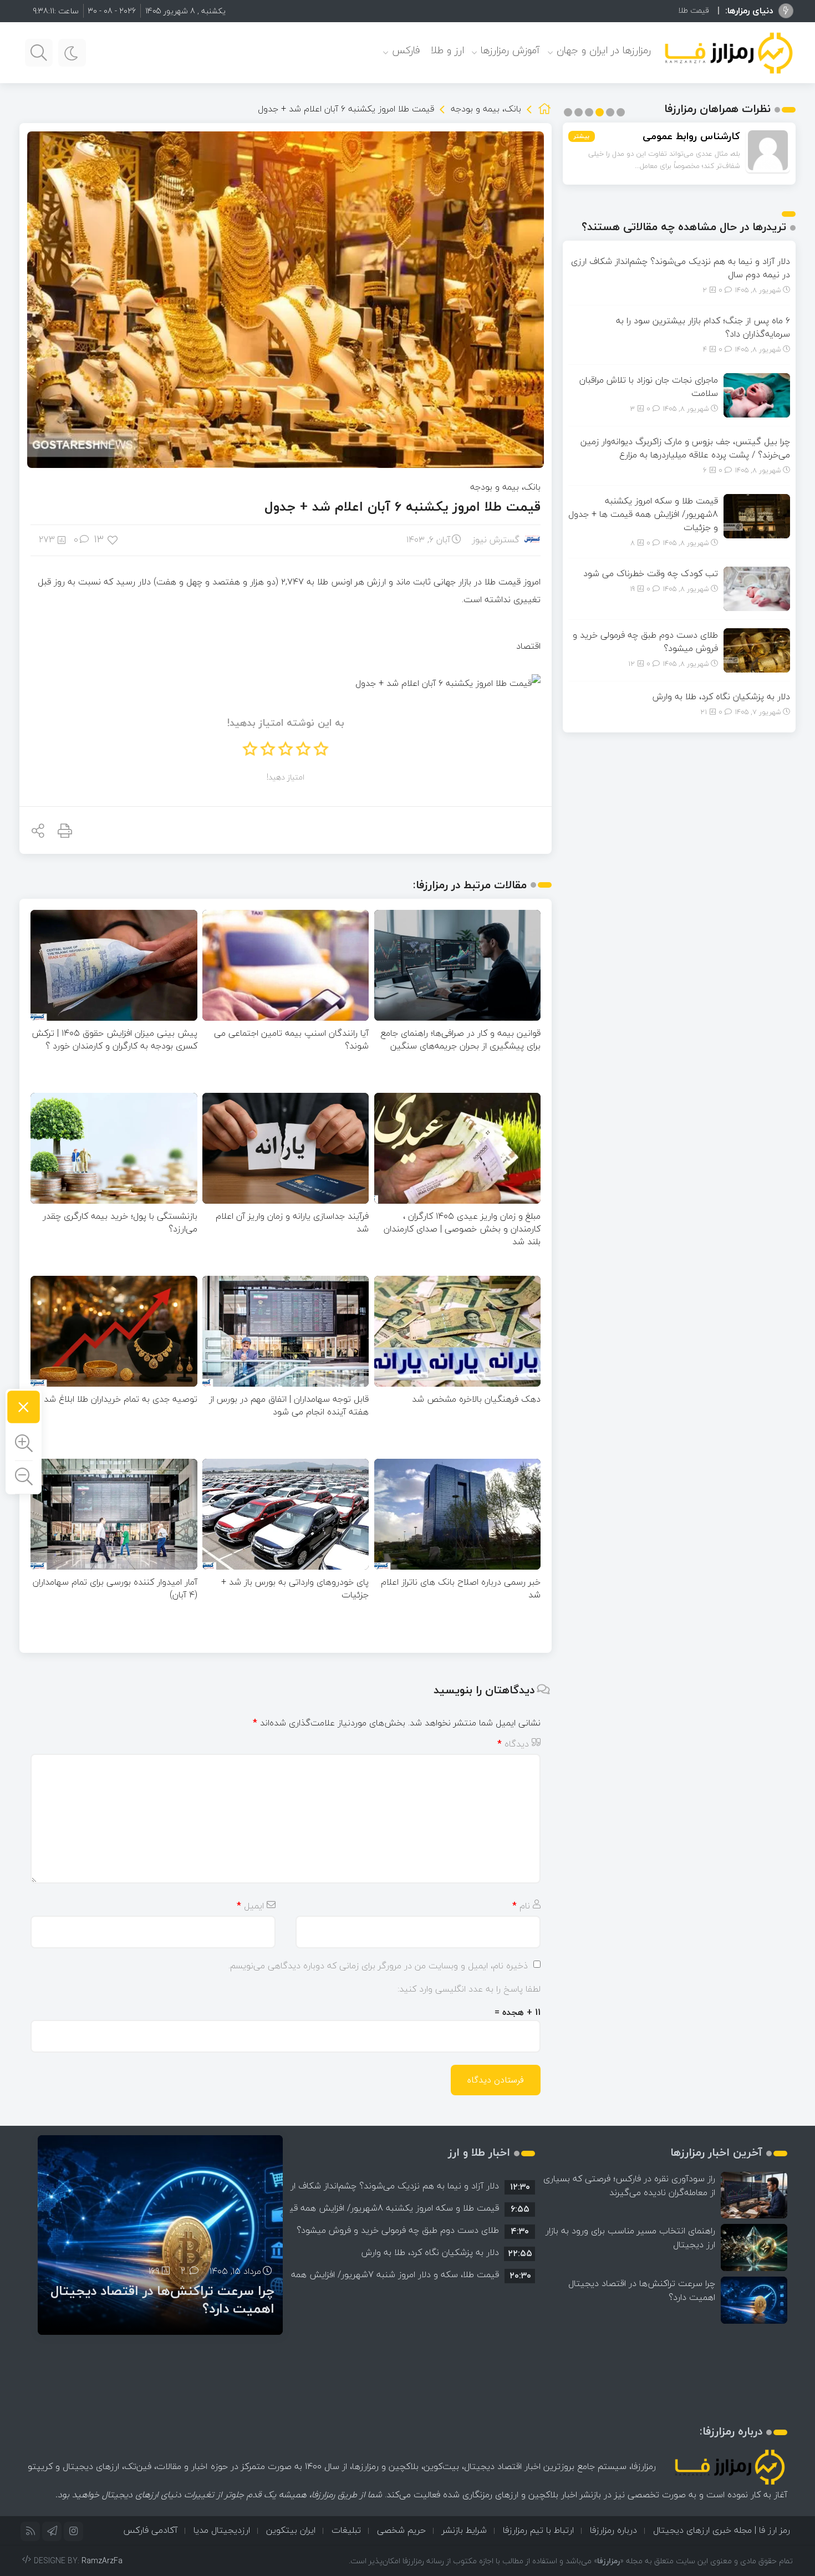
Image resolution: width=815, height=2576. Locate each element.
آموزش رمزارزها (510, 50)
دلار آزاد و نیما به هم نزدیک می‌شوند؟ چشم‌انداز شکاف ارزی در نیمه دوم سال (681, 268)
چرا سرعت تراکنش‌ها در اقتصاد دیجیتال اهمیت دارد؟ (642, 2290)
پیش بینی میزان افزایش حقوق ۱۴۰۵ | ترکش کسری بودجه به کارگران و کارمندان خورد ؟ (114, 1039)
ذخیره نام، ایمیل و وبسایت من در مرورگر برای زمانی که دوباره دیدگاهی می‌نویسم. (378, 1966)
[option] (412, 2186)
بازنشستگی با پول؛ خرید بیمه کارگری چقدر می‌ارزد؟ (120, 1222)
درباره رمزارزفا (613, 2530)
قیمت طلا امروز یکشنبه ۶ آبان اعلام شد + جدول (403, 506)
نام (521, 1906)
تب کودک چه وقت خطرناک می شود (651, 573)
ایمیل (250, 1906)
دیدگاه (513, 1744)
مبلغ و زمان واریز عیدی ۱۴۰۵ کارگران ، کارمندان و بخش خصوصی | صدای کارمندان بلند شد (462, 1229)
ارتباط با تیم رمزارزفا (538, 2530)
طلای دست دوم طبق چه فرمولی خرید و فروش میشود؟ (645, 642)
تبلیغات (346, 2530)
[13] (113, 539)
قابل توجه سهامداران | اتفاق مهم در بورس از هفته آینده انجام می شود (289, 1405)
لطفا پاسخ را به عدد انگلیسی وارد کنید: (469, 1989)
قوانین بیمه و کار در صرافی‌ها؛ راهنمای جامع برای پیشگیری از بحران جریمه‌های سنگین (461, 1039)
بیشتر (582, 136)
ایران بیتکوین (291, 2530)
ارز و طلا (447, 50)
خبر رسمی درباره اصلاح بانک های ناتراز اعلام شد (461, 1588)
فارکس (406, 50)
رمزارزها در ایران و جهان (604, 50)
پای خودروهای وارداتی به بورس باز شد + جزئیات (295, 1588)
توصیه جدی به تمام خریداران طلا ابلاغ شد (121, 1399)
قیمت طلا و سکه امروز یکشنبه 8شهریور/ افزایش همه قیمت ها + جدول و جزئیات (577, 10)
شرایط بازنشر (464, 2530)
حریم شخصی (401, 2530)
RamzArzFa (102, 2561)
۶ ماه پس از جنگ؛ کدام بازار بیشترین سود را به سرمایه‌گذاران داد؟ (703, 327)
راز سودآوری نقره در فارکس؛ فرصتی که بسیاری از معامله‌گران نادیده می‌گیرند (629, 2185)
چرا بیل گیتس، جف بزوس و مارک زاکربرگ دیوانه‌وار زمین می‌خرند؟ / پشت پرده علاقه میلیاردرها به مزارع (685, 448)
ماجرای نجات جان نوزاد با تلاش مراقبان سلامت (649, 386)
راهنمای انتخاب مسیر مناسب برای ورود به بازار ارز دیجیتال (630, 2238)
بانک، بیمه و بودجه (486, 109)
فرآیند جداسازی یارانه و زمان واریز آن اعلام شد (292, 1222)
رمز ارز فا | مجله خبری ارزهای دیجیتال (722, 2530)
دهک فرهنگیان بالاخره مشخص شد (476, 1399)
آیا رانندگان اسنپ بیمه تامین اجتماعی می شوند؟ (291, 1039)
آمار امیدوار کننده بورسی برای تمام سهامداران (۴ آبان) (115, 1588)
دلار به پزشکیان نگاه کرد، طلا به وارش (721, 696)
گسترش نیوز (496, 539)
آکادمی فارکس (150, 2530)
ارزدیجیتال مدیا (222, 2530)
